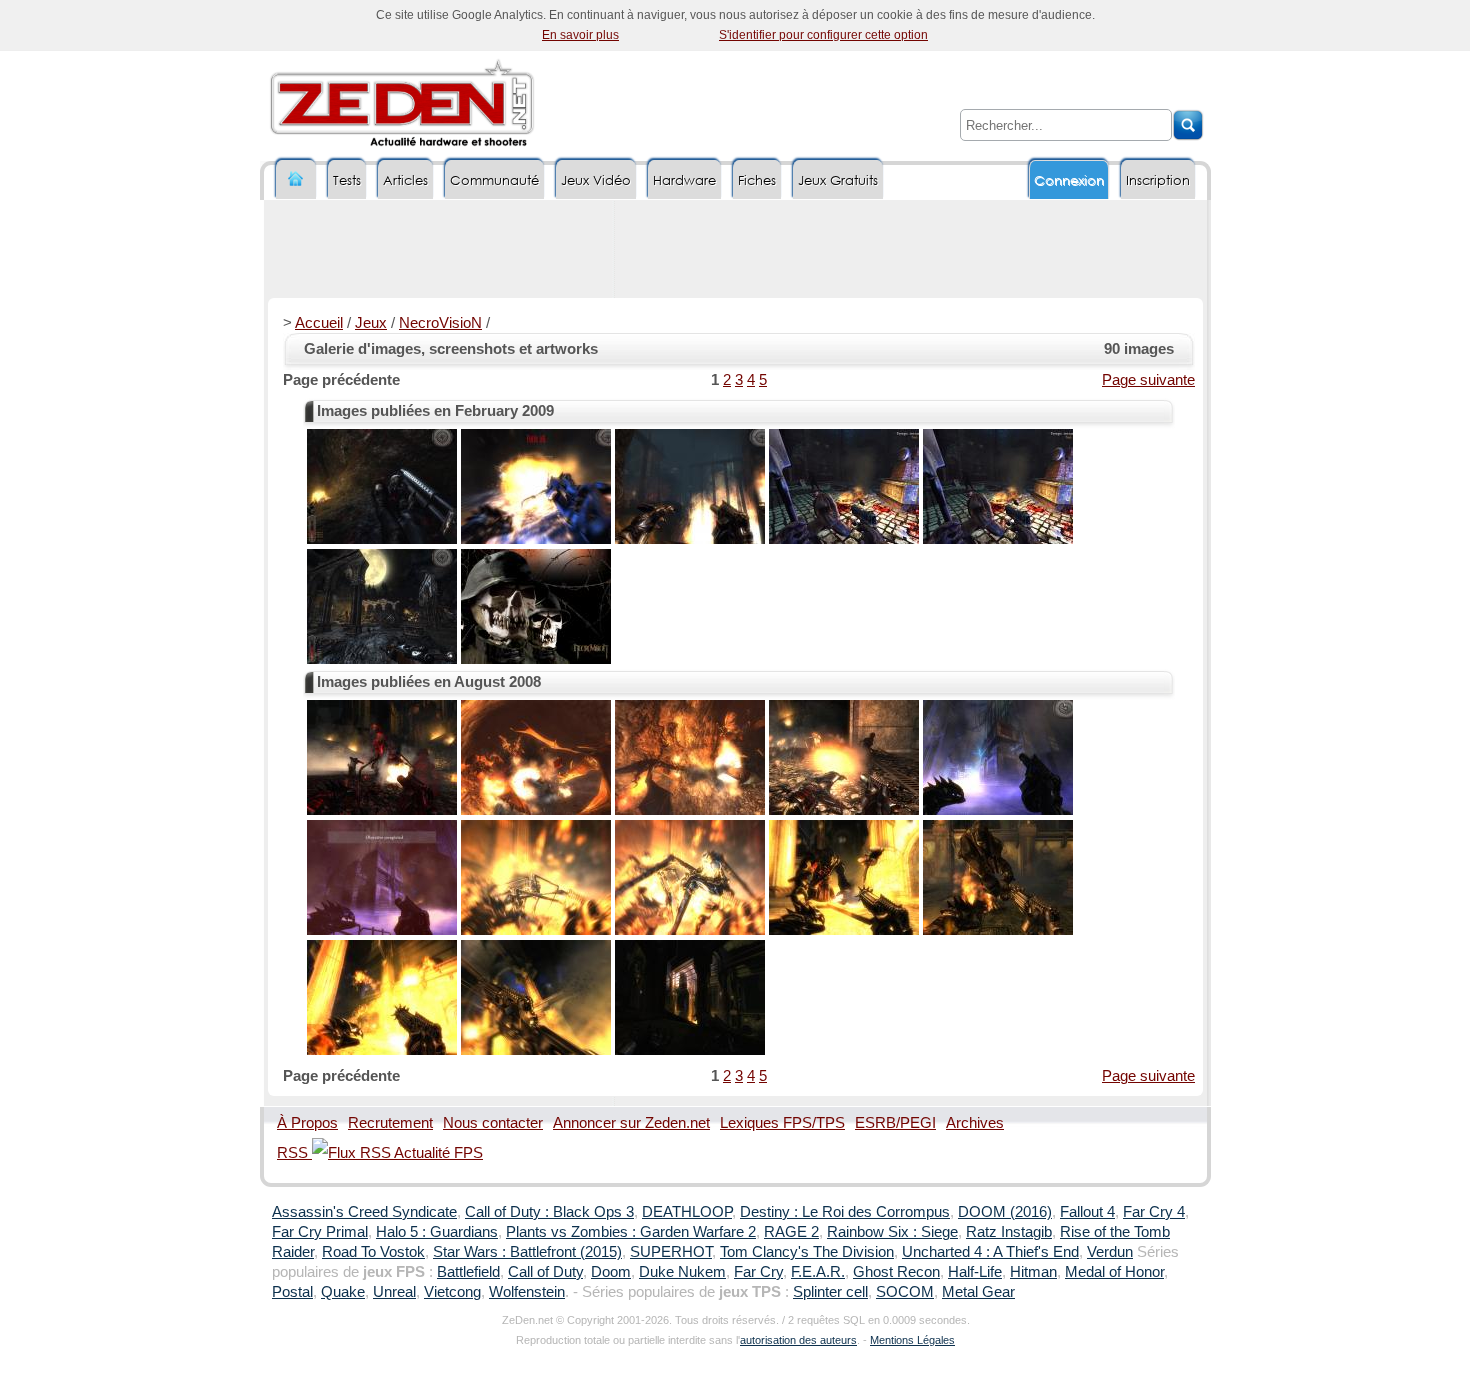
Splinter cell (830, 1292)
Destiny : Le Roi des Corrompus (845, 1212)
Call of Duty (545, 1272)
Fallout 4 (1087, 1212)
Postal (292, 1292)
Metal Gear (978, 1292)
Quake (343, 1292)
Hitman (1033, 1272)
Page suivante (1148, 380)
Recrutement (390, 1123)
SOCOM (905, 1292)
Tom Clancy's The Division (807, 1252)
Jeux (371, 323)
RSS (294, 1153)
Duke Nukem (682, 1272)
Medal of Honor (1114, 1272)
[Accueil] (296, 179)
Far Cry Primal (320, 1232)
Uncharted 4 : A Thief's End (990, 1252)
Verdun (1110, 1252)
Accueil (319, 323)
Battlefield (468, 1272)
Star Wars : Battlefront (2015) (527, 1252)
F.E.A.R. (818, 1272)
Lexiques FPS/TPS (782, 1123)
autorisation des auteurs (798, 1340)
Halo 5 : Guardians (437, 1232)
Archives (975, 1123)
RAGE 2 (791, 1232)
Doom (611, 1272)
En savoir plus (580, 35)
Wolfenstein (527, 1292)
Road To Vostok (373, 1252)
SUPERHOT (671, 1252)
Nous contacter (493, 1123)
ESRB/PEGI (895, 1123)
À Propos (307, 1123)
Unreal (394, 1292)
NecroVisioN (440, 323)
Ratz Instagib (1009, 1232)
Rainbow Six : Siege (892, 1232)
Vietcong (452, 1292)
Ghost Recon (896, 1272)
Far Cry (758, 1272)
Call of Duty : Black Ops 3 (549, 1212)
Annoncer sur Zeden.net (631, 1123)
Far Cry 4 (1154, 1212)
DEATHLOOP (687, 1212)
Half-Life (975, 1272)
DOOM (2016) (1005, 1212)
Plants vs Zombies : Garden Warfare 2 (631, 1232)
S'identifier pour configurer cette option (823, 35)
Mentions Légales (912, 1340)
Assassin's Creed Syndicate (364, 1212)
